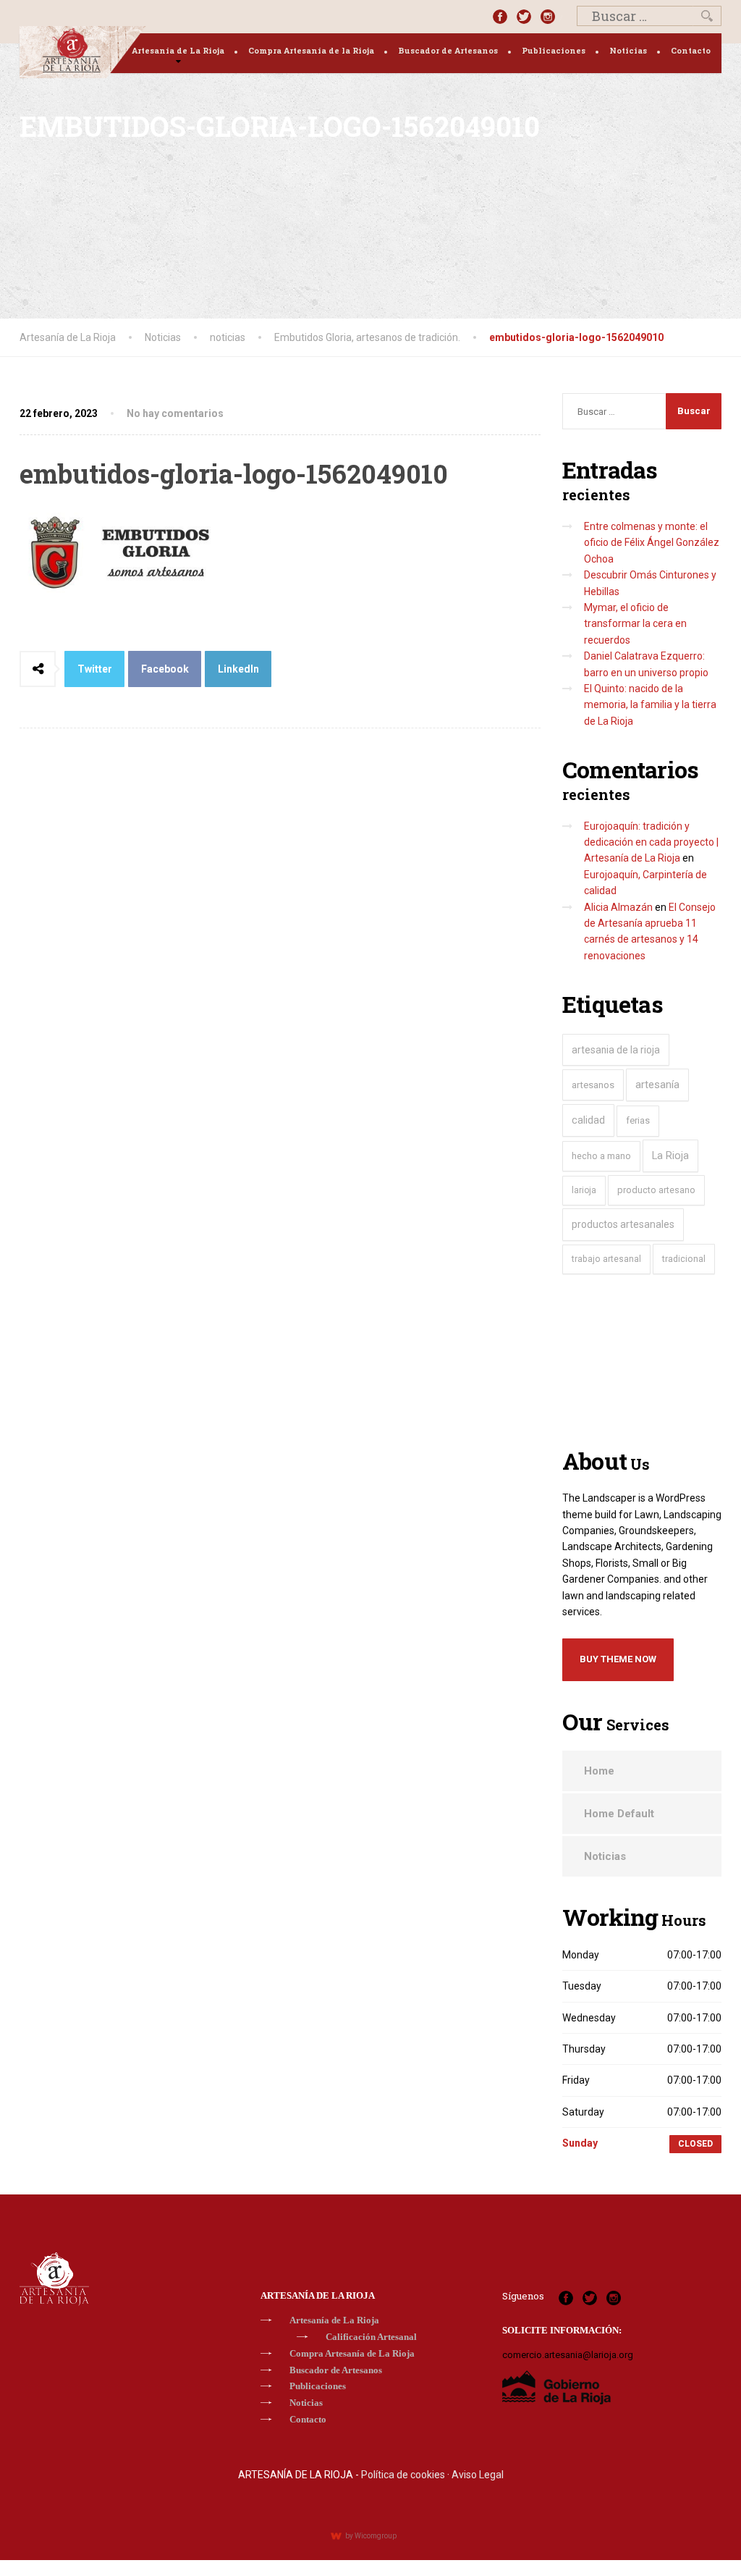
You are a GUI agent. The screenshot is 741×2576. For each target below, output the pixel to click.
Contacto (691, 50)
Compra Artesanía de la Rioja (311, 50)
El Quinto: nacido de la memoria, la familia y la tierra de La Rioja (650, 705)
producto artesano (656, 1190)
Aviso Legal (478, 2475)
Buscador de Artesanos (448, 50)
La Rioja (670, 1156)
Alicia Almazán (618, 907)
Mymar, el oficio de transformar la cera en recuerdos (635, 624)
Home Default (619, 1814)
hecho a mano (601, 1156)
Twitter (95, 669)
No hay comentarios (175, 413)
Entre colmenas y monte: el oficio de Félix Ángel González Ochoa (652, 543)
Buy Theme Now (618, 1659)
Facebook (165, 669)
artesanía (657, 1085)
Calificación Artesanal (371, 2337)
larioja (584, 1190)
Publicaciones (554, 50)
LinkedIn (238, 669)
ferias (638, 1120)
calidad (588, 1120)
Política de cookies (403, 2475)
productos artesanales (623, 1224)
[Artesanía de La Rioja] (83, 52)
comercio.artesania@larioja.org (568, 2355)
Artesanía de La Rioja (178, 50)
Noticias (628, 50)
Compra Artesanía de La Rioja (352, 2353)
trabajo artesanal (606, 1259)
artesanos (593, 1085)
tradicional (684, 1259)
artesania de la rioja (616, 1050)
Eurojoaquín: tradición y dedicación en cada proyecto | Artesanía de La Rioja (651, 842)
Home (599, 1771)
